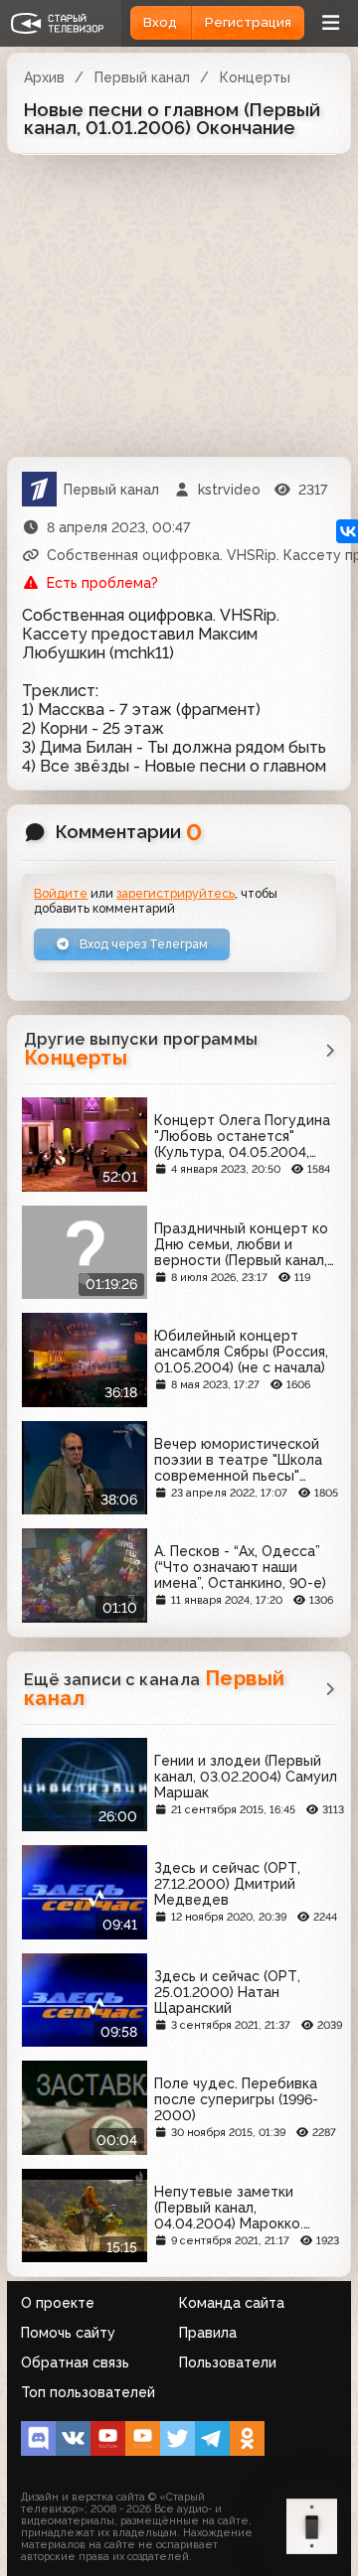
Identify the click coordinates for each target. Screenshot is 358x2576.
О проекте (58, 2303)
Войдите (61, 893)
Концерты (255, 77)
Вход (160, 22)
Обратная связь (75, 2362)
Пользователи (228, 2362)
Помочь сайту (68, 2333)
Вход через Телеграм (142, 944)
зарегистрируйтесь (176, 893)
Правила (208, 2333)
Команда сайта (232, 2303)
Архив (44, 77)
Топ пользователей (88, 2392)
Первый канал (142, 77)
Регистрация (248, 22)
